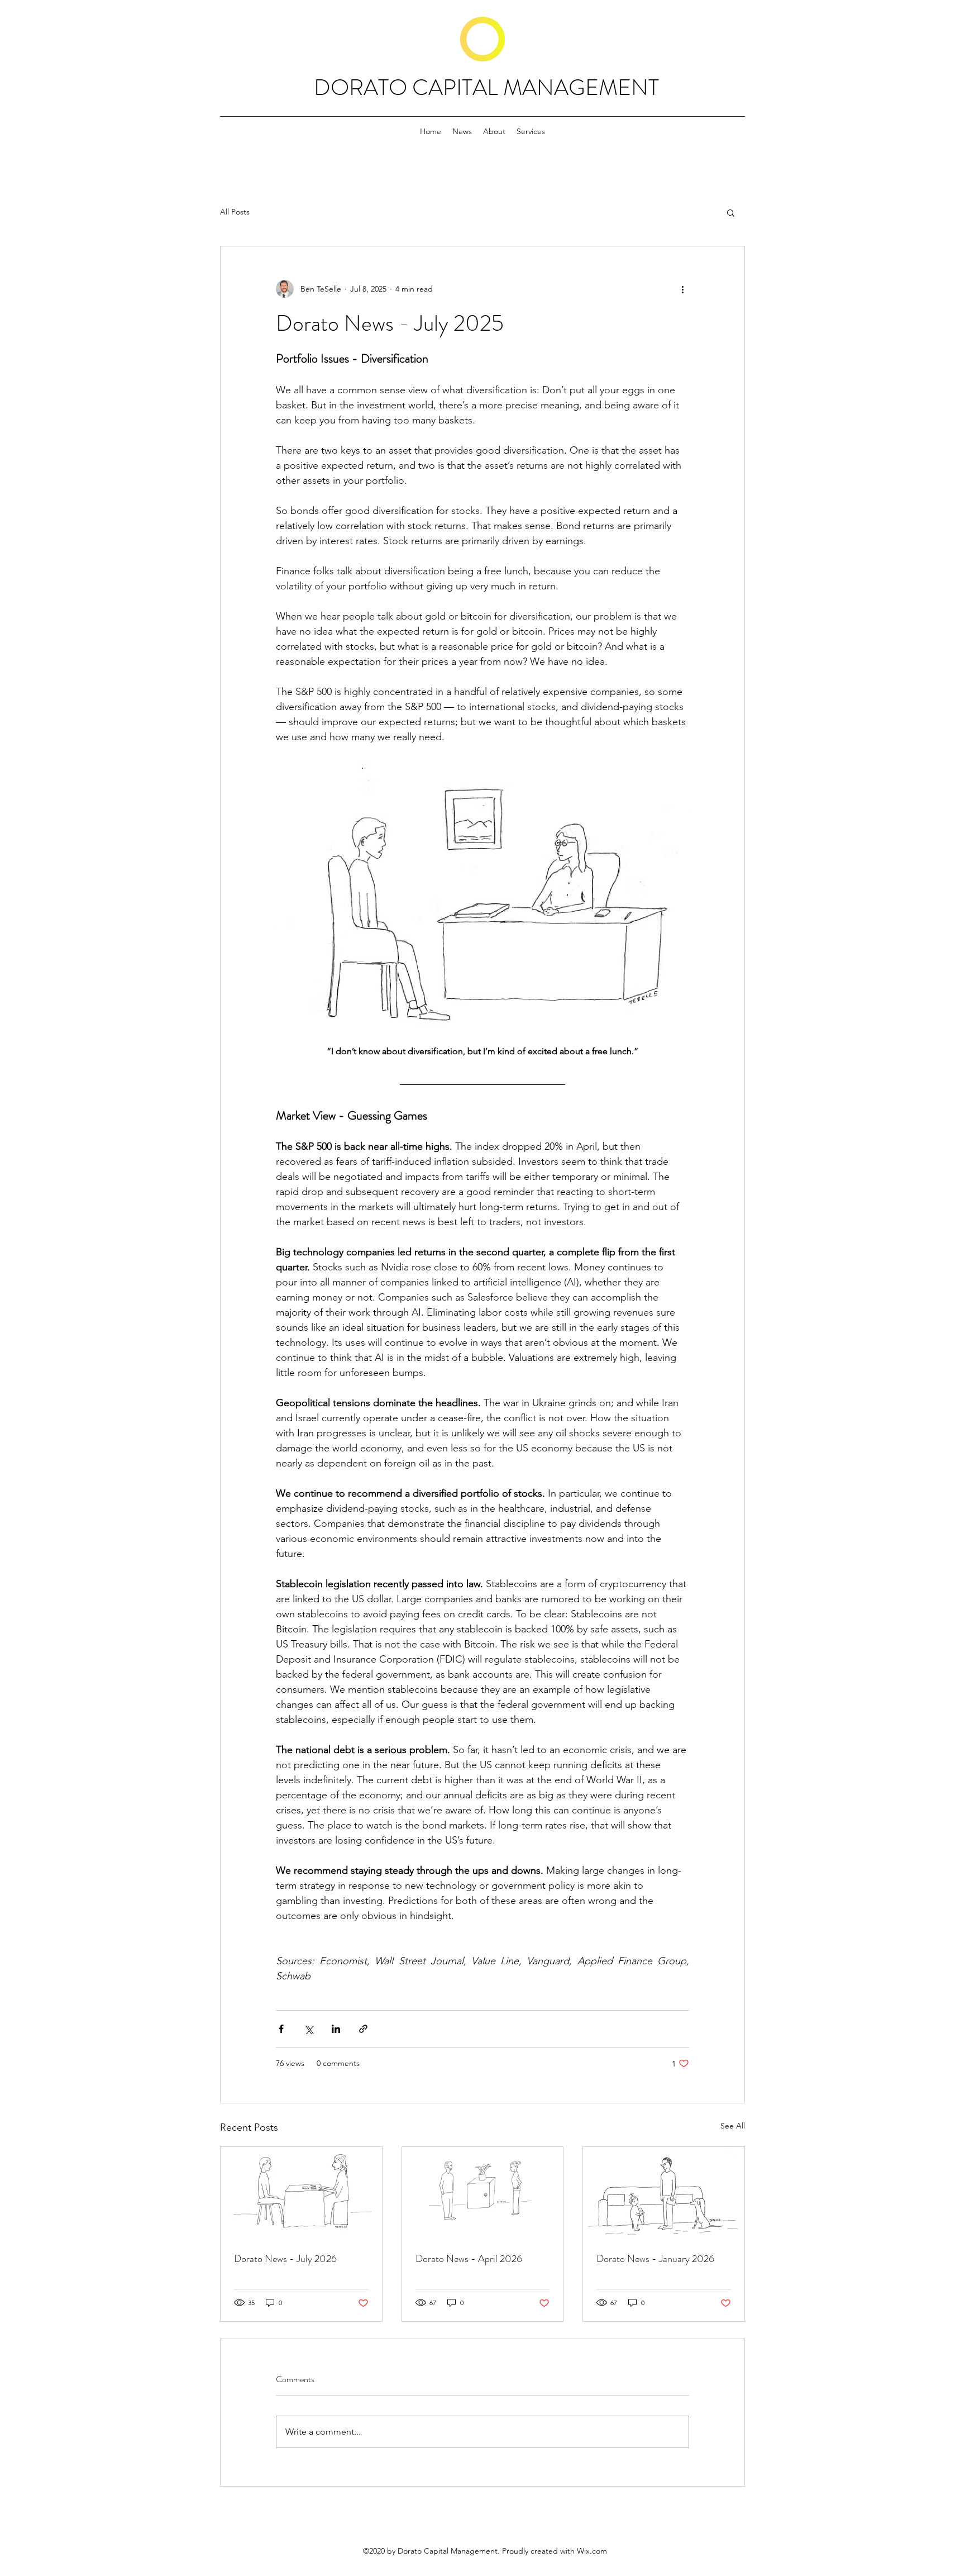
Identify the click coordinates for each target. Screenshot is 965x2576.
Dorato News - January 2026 (655, 2259)
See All (733, 2126)
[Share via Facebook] (281, 2029)
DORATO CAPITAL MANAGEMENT (486, 87)
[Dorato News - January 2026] (664, 2192)
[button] (731, 212)
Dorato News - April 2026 (469, 2259)
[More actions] (682, 289)
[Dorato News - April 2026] (483, 2192)
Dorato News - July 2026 (285, 2259)
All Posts (235, 212)
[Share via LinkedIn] (336, 2029)
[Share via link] (363, 2029)
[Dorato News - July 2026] (301, 2192)
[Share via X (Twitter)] (309, 2029)
